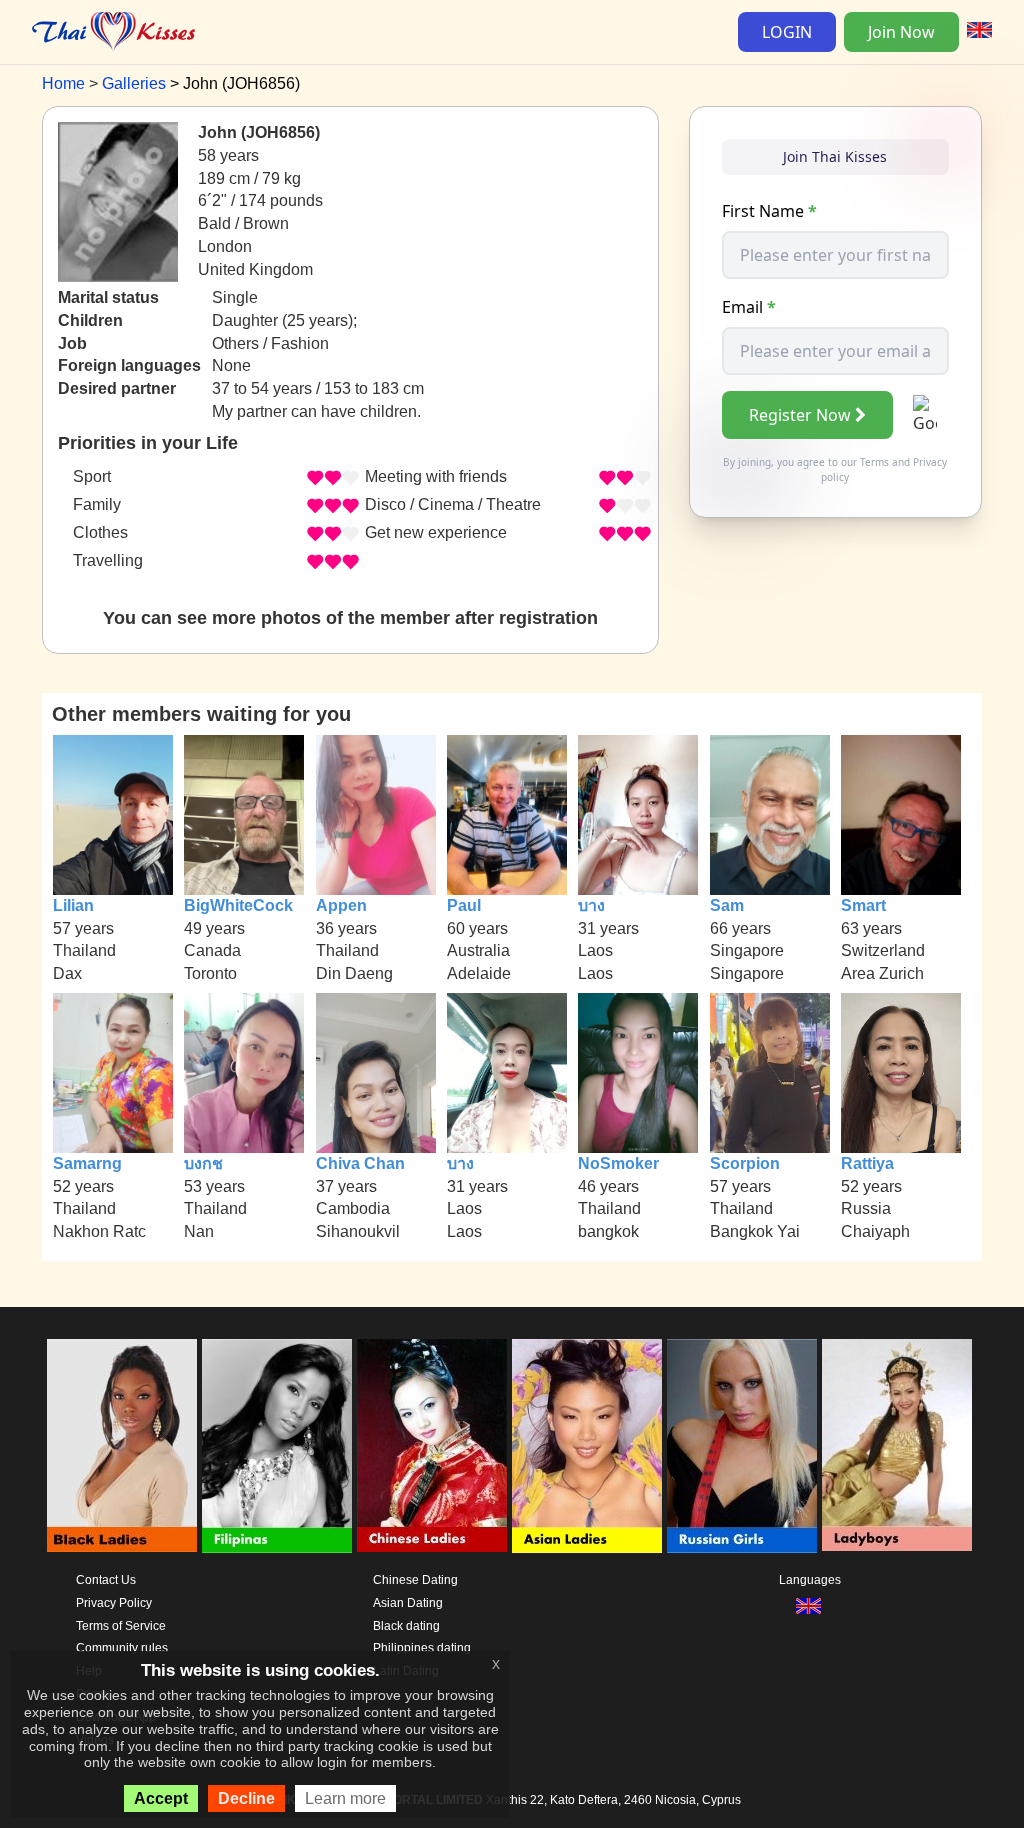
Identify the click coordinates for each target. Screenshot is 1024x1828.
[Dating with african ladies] (122, 1446)
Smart (863, 905)
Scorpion (745, 1163)
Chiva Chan (360, 1163)
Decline (246, 1798)
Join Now (901, 32)
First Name (769, 211)
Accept (161, 1798)
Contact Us (106, 1580)
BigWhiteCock (238, 905)
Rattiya (867, 1163)
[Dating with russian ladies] (742, 1446)
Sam (727, 905)
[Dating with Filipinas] (277, 1446)
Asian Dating (408, 1603)
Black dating (406, 1626)
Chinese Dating (415, 1580)
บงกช (203, 1163)
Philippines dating (422, 1648)
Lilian (73, 905)
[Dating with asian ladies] (587, 1446)
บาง (591, 905)
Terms (874, 462)
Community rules (122, 1648)
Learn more (345, 1798)
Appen (341, 905)
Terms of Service (121, 1626)
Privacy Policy (114, 1603)
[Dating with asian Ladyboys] (897, 1446)
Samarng (87, 1163)
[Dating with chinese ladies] (432, 1446)
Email (749, 307)
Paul (464, 905)
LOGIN (787, 32)
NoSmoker (618, 1163)
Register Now (800, 415)
